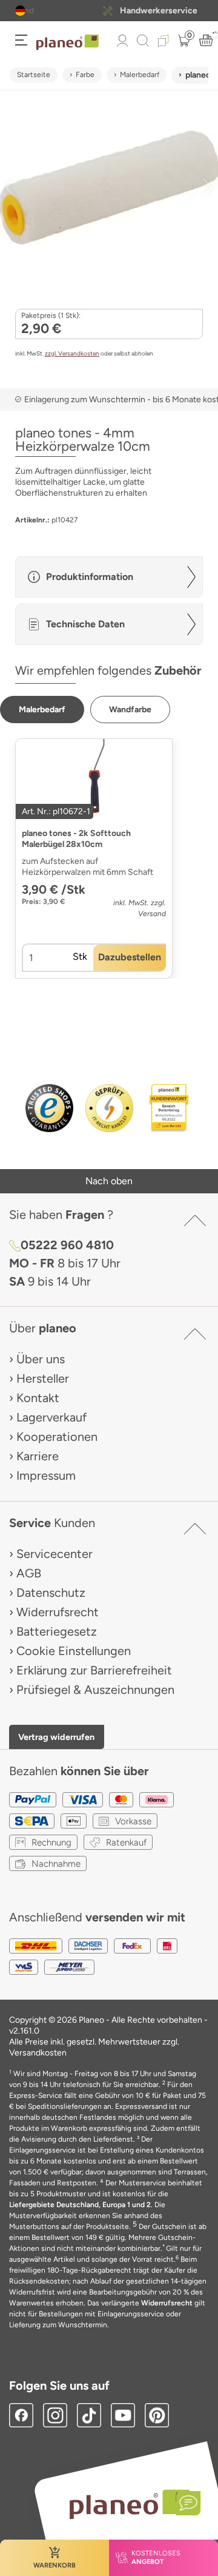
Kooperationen (57, 1437)
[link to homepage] (68, 42)
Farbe (85, 75)
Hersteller (43, 1378)
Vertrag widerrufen (56, 1737)
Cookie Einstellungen (74, 1651)
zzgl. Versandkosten (72, 353)
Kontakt (38, 1398)
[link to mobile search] (143, 41)
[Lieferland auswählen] (20, 11)
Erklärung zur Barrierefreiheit (94, 1670)
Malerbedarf (140, 75)
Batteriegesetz (57, 1631)
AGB (29, 1573)
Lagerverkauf (51, 1417)
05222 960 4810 (67, 1245)
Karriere (38, 1456)
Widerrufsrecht (58, 1612)
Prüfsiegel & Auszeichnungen (95, 1690)
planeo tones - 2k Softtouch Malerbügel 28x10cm (76, 839)
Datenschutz (51, 1593)
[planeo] (129, 2504)
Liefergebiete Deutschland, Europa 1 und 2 (80, 2205)
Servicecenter (54, 1554)
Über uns (41, 1359)
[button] (20, 11)
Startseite (34, 75)
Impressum (46, 1475)
